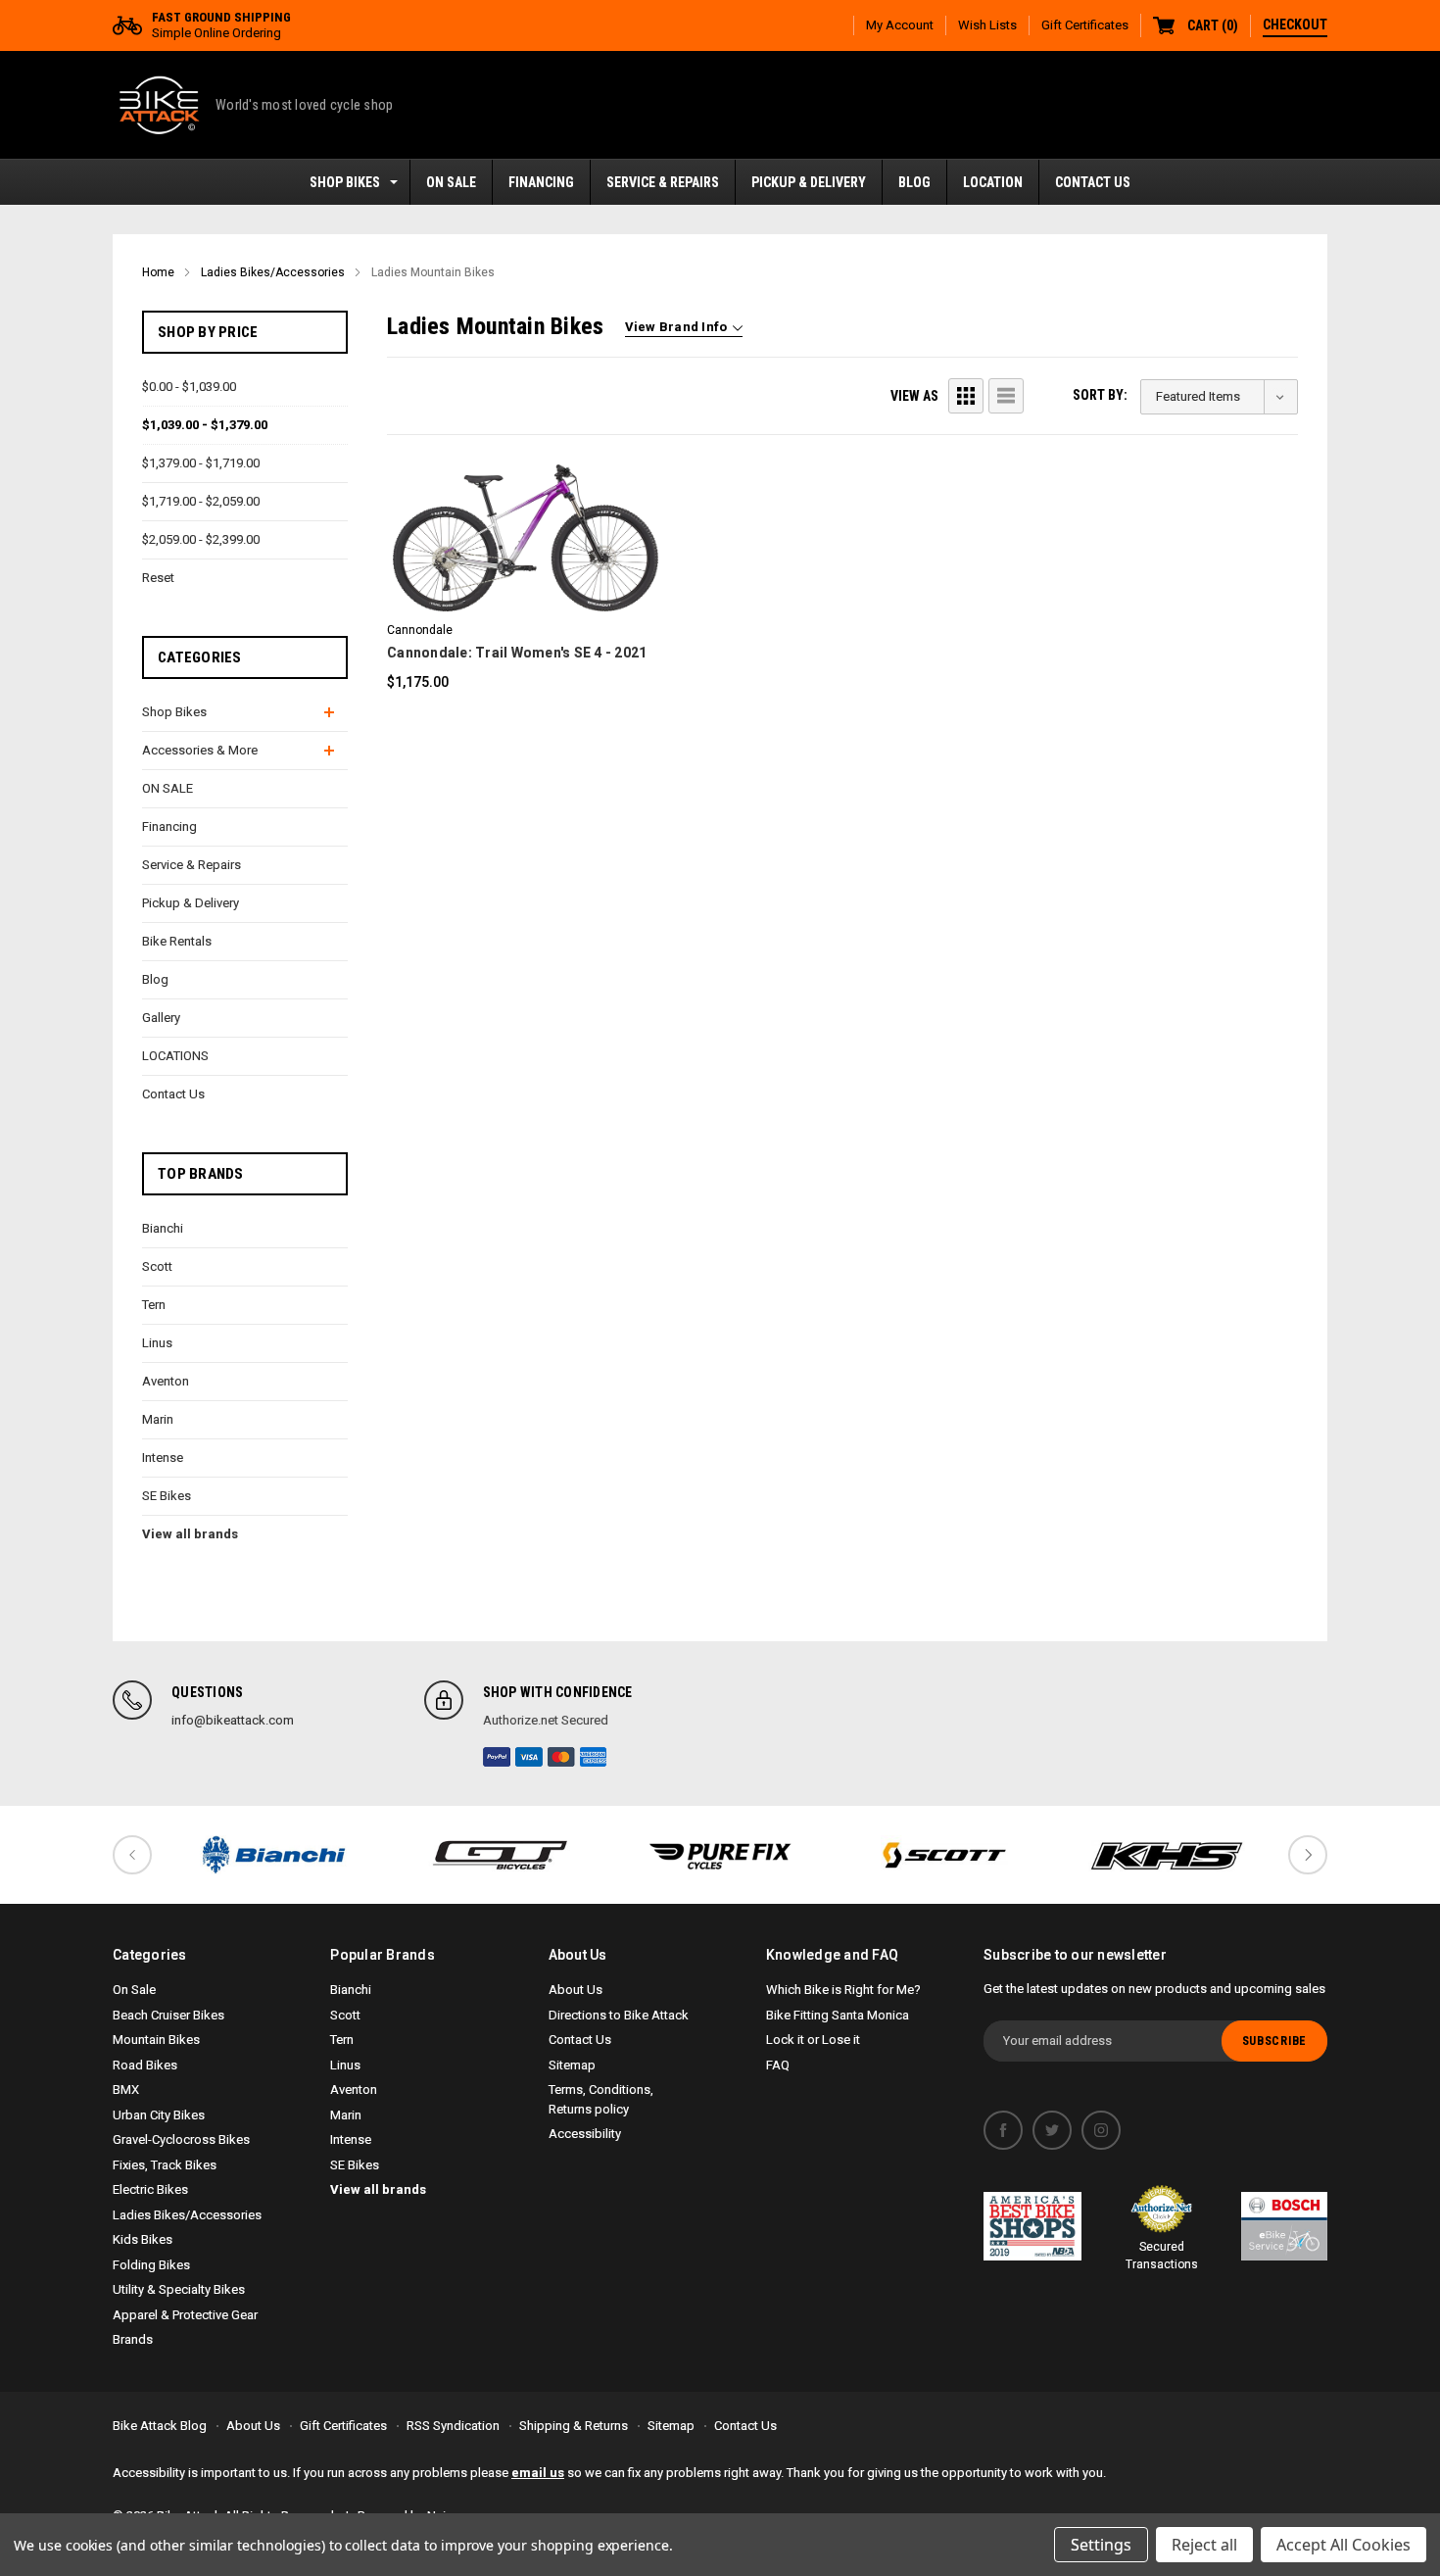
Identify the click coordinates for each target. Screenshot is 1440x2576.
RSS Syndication (453, 2426)
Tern (154, 1305)
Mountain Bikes (156, 2040)
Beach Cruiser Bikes (168, 2015)
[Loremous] (273, 1855)
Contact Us (1093, 182)
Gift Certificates (1085, 25)
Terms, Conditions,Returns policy (601, 2099)
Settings (1101, 2545)
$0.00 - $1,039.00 (189, 387)
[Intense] (720, 1855)
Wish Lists (987, 25)
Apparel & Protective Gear (185, 2315)
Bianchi (163, 1228)
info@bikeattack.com (233, 1720)
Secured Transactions (1162, 2256)
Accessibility (585, 2134)
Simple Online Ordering (221, 25)
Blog (914, 182)
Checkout (1295, 24)
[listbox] (1219, 397)
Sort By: (1100, 395)
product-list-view (1006, 396)
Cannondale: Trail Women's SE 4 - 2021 (517, 653)
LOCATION (993, 182)
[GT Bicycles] (497, 1855)
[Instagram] (1101, 2130)
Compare (517, 564)
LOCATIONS (175, 1056)
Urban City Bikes (159, 2115)
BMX (126, 2090)
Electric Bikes (150, 2189)
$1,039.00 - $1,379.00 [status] (205, 425)
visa (529, 1757)
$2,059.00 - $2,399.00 (201, 539)
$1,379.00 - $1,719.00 (201, 463)
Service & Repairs (663, 182)
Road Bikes (145, 2065)
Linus (157, 1343)
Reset (158, 578)
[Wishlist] (551, 510)
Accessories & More (200, 750)
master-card (561, 1757)
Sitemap (572, 2065)
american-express (594, 1757)
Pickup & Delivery (809, 182)
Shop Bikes (345, 182)
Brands (133, 2339)
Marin (158, 1419)
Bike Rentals (177, 941)
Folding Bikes (151, 2265)
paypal (497, 1757)
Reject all (1204, 2545)
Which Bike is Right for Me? (843, 1990)
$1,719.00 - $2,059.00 (201, 501)
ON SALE (451, 182)
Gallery (161, 1018)
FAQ (778, 2065)
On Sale (134, 1990)
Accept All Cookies (1344, 2545)
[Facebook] (1003, 2130)
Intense (163, 1458)
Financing (541, 182)
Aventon (166, 1381)
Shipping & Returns (574, 2426)
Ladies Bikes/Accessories (187, 2215)
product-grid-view (966, 396)
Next (1308, 1855)
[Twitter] (1052, 2130)
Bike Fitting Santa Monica (838, 2015)
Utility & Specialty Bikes (179, 2289)
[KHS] (1167, 1855)
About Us (576, 1990)
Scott (157, 1266)
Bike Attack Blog (160, 2426)
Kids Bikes (143, 2239)
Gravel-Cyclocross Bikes (181, 2139)
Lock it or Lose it (813, 2040)
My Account (900, 25)
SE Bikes (167, 1496)
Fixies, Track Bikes (165, 2165)
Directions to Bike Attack (619, 2015)
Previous (132, 1855)
